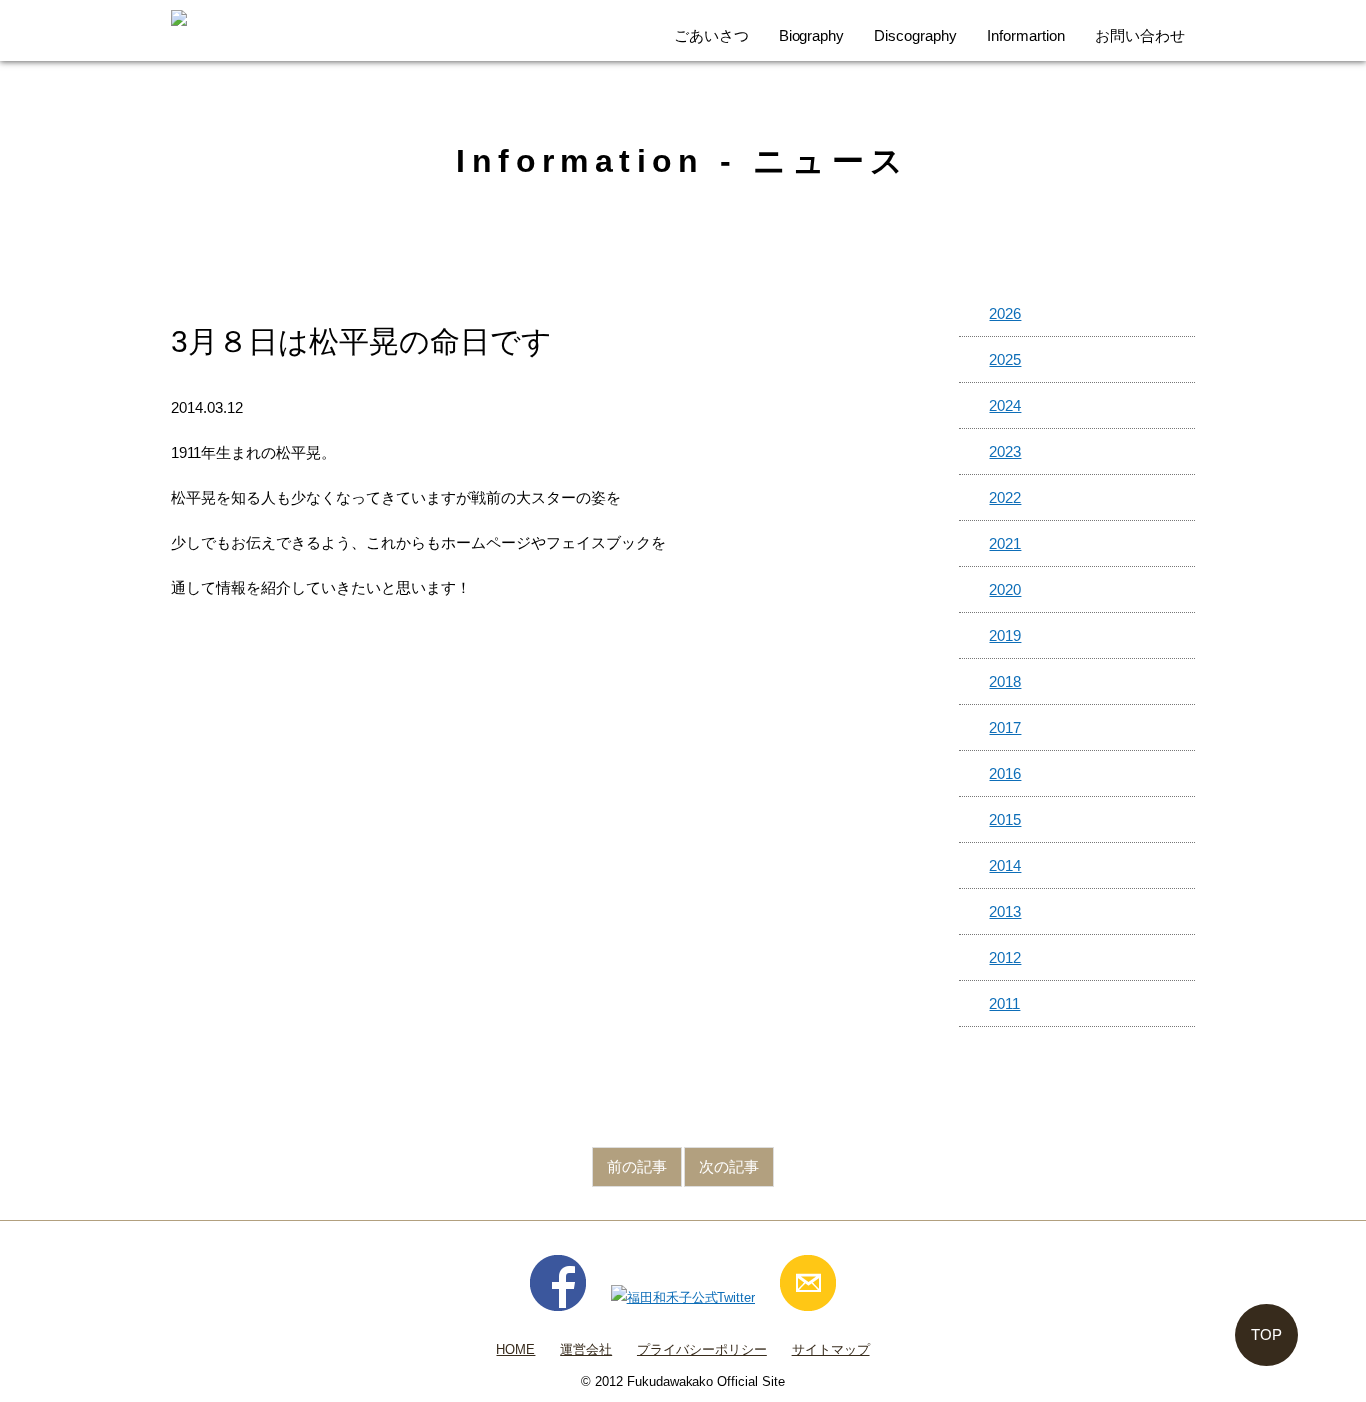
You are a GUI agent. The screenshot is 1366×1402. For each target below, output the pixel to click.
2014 (1005, 865)
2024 (1005, 405)
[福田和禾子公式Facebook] (558, 1297)
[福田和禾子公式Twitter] (683, 1297)
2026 (1005, 313)
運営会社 (586, 1349)
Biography (812, 35)
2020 (1005, 589)
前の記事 (637, 1166)
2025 (1005, 359)
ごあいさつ (711, 35)
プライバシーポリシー (702, 1349)
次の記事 (729, 1166)
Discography (915, 35)
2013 (1005, 911)
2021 (1005, 543)
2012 (1005, 957)
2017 (1005, 727)
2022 (1005, 497)
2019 (1005, 635)
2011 (1004, 1003)
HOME (515, 1349)
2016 (1005, 773)
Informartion (1026, 35)
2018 (1005, 681)
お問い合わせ (1140, 35)
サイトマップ (831, 1349)
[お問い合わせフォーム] (808, 1297)
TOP (1266, 1334)
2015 (1005, 819)
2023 (1005, 451)
